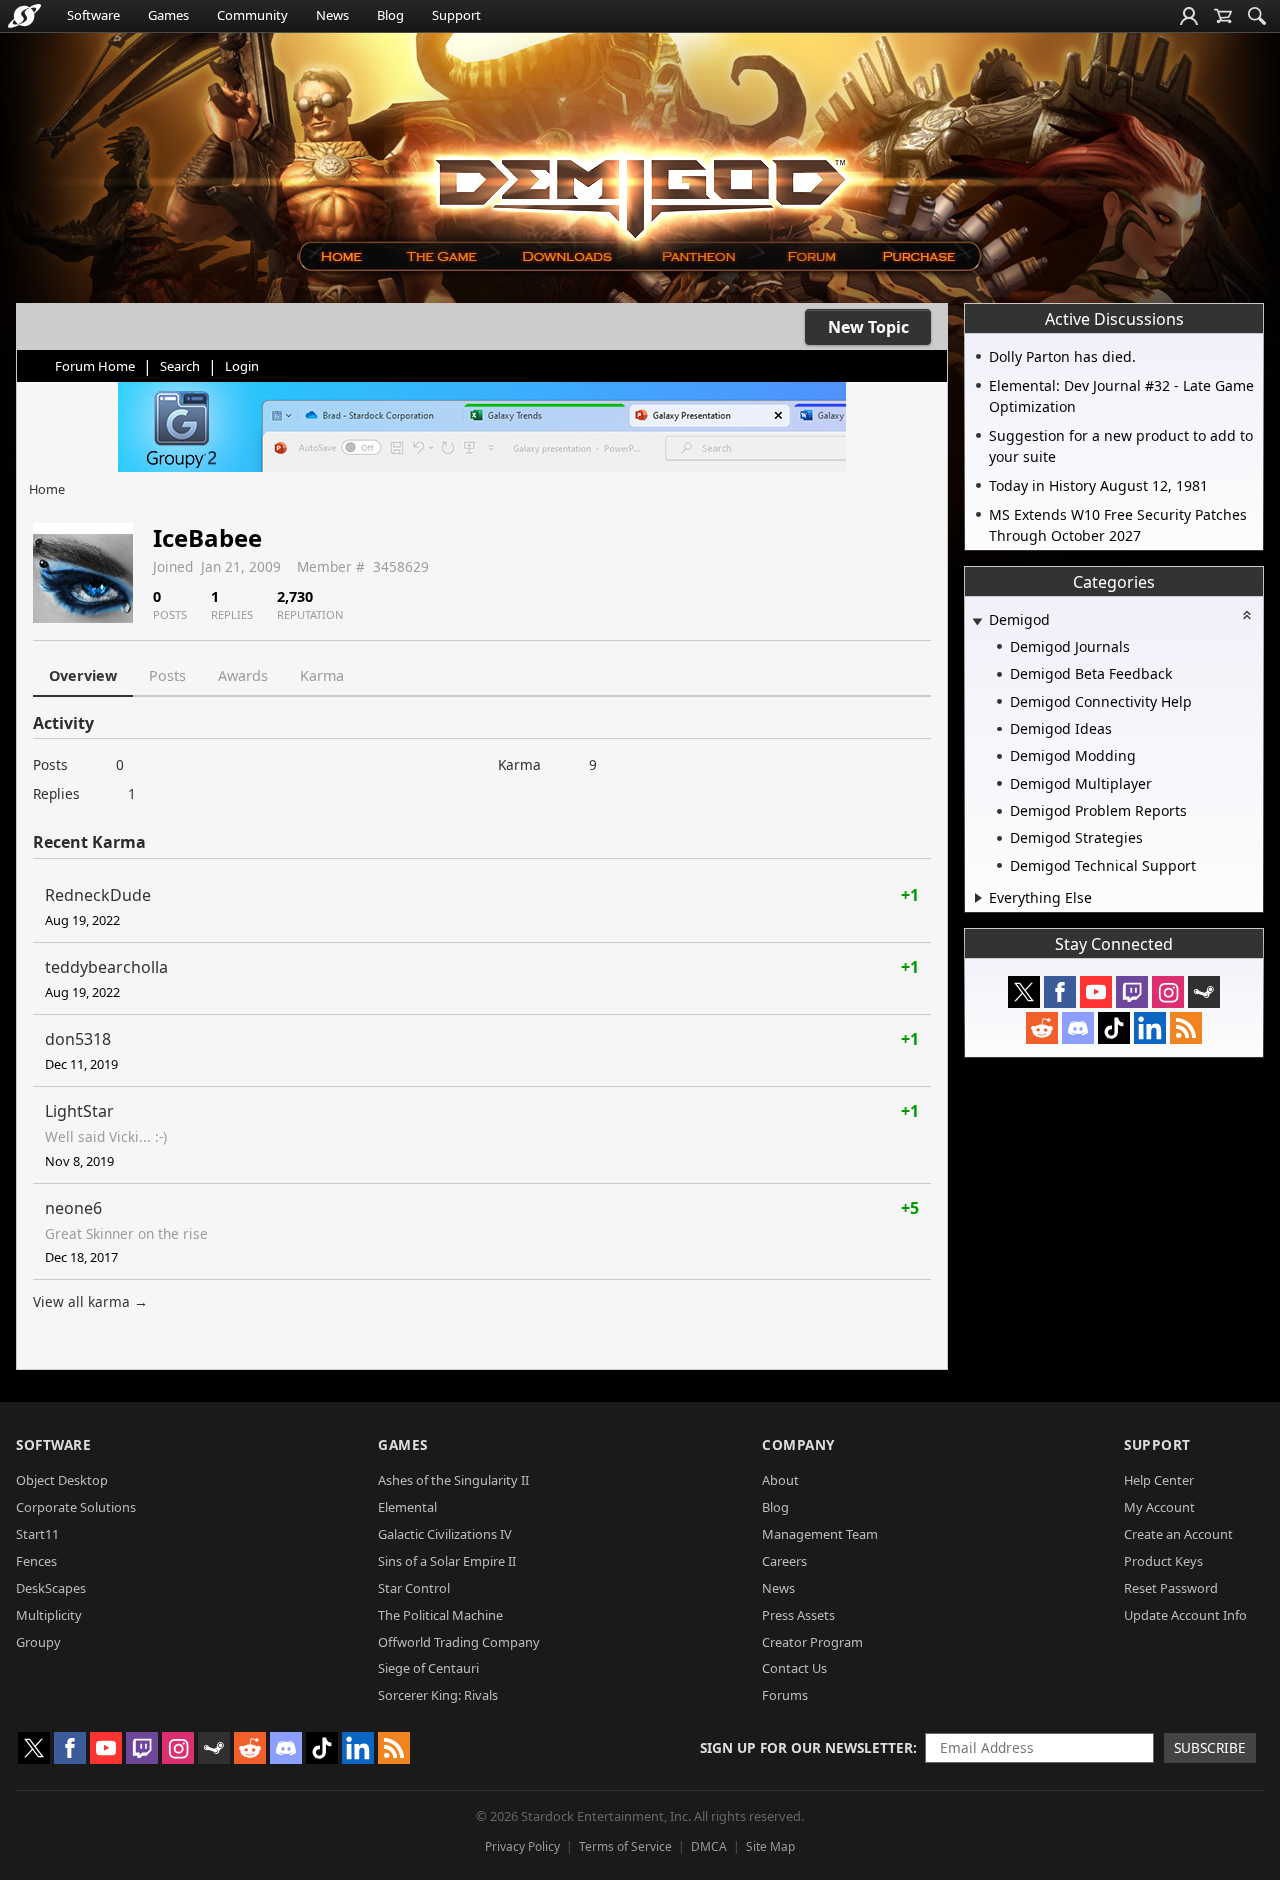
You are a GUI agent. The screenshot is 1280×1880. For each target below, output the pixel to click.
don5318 (78, 1039)
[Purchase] (920, 256)
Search (180, 366)
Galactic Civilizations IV (445, 1534)
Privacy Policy (522, 1846)
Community (252, 15)
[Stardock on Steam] (1204, 992)
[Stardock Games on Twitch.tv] (1132, 992)
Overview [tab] (83, 675)
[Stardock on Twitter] (1024, 992)
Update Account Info (1185, 1615)
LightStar (79, 1111)
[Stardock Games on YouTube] (1096, 992)
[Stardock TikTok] (1114, 1028)
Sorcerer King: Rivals (438, 1695)
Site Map (770, 1846)
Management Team (820, 1534)
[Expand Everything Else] (978, 898)
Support (456, 15)
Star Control (414, 1588)
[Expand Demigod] (977, 621)
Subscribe (1210, 1747)
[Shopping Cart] (1223, 16)
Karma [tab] (322, 675)
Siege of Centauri (428, 1668)
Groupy (38, 1642)
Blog (390, 15)
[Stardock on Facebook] (1060, 992)
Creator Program (812, 1642)
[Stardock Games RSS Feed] (1186, 1028)
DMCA (709, 1846)
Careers (784, 1561)
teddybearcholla (106, 967)
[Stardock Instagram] (1168, 992)
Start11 (37, 1534)
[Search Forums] (1257, 16)
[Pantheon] (699, 256)
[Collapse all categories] (1247, 615)
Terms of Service (625, 1846)
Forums (785, 1695)
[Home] (340, 256)
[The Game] (440, 256)
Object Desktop (62, 1480)
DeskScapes (51, 1588)
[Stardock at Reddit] (1042, 1028)
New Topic (868, 327)
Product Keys (1163, 1561)
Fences (36, 1561)
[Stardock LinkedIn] (1150, 1028)
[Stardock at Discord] (1078, 1028)
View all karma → (90, 1301)
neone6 (73, 1208)
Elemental (407, 1507)
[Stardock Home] (24, 16)
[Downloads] (566, 256)
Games (168, 15)
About (780, 1480)
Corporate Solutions (76, 1507)
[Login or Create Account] (1189, 16)
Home (47, 489)
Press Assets (798, 1615)
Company (798, 1444)
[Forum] (810, 256)
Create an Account (1178, 1534)
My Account (1159, 1507)
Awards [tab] (243, 675)
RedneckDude (98, 895)
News (332, 15)
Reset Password (1171, 1588)
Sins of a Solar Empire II (447, 1561)
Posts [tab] (167, 675)
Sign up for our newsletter (806, 1747)
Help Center (1159, 1480)
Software (93, 15)
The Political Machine (440, 1615)
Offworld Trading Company (459, 1642)
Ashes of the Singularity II (453, 1480)
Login (242, 366)
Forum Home (95, 366)
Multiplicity (49, 1615)
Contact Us (794, 1668)
